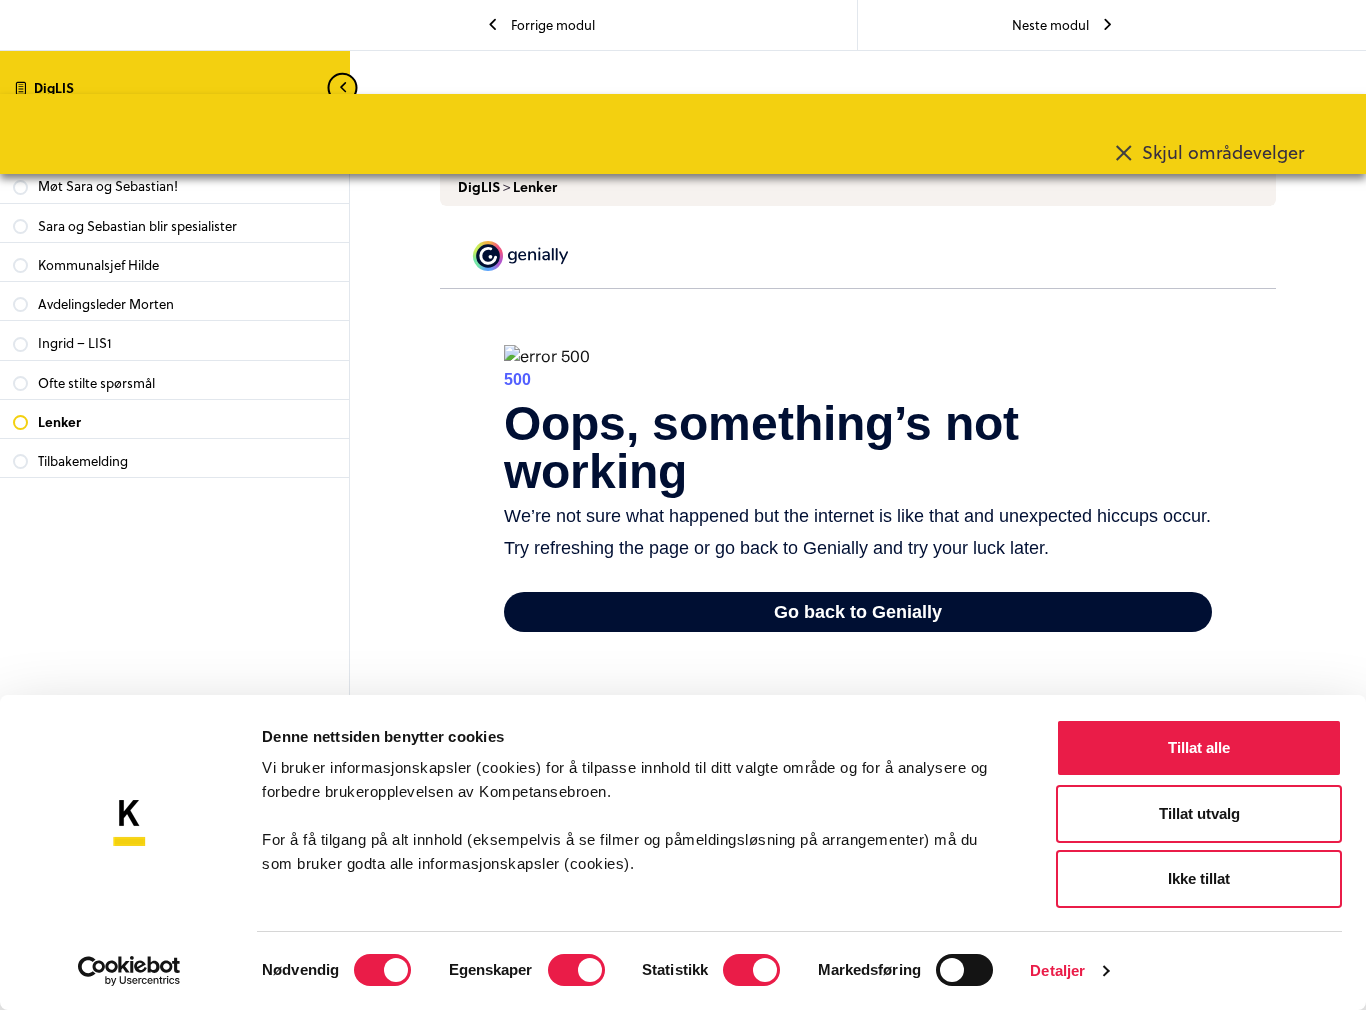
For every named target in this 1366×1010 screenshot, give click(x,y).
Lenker (535, 186)
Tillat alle (1199, 747)
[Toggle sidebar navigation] (344, 87)
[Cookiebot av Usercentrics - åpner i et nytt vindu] (129, 971)
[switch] (576, 970)
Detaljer (1057, 970)
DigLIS (54, 87)
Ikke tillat (1199, 878)
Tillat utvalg (1199, 813)
